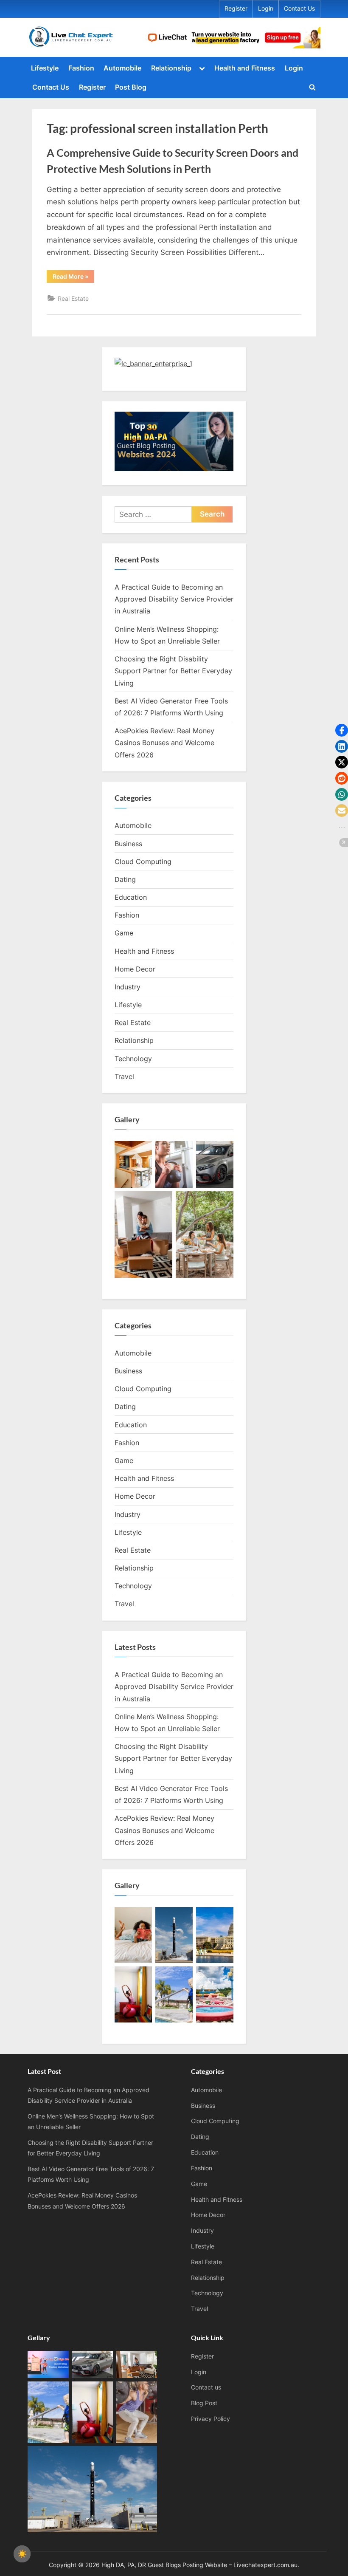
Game (124, 933)
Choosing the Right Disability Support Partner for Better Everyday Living (173, 671)
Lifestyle (45, 68)
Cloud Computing (143, 861)
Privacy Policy (210, 2419)
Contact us (206, 2387)
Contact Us (299, 8)
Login (266, 8)
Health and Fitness (245, 68)
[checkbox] (22, 2554)
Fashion (81, 68)
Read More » (73, 278)
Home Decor (135, 969)
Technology (133, 1059)
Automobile (122, 68)
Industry (128, 987)
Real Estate (73, 298)
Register (236, 8)
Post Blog (131, 87)
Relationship (171, 68)
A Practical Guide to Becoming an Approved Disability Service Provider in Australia (174, 599)
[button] (342, 730)
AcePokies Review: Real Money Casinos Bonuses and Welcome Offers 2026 (164, 743)
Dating (125, 879)
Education (131, 897)
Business (128, 844)
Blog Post (204, 2403)
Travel (124, 1076)
